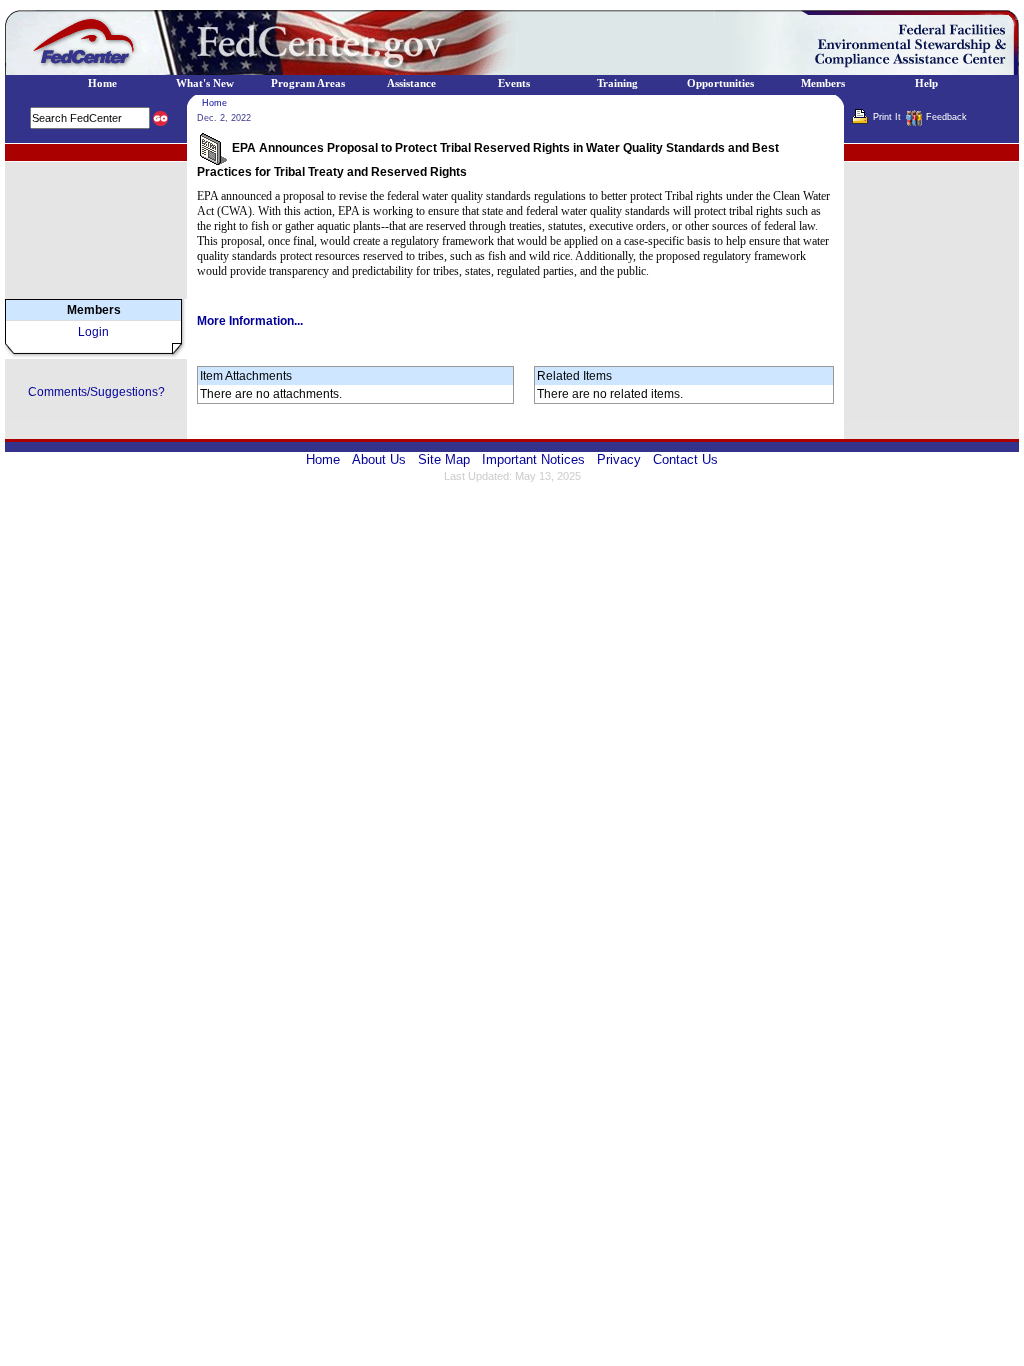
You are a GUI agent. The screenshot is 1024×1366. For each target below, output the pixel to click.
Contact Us (685, 459)
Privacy (619, 459)
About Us (379, 459)
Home (214, 103)
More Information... (250, 321)
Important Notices (533, 459)
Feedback (946, 117)
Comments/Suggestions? (96, 392)
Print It (887, 117)
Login (93, 332)
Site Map (444, 459)
